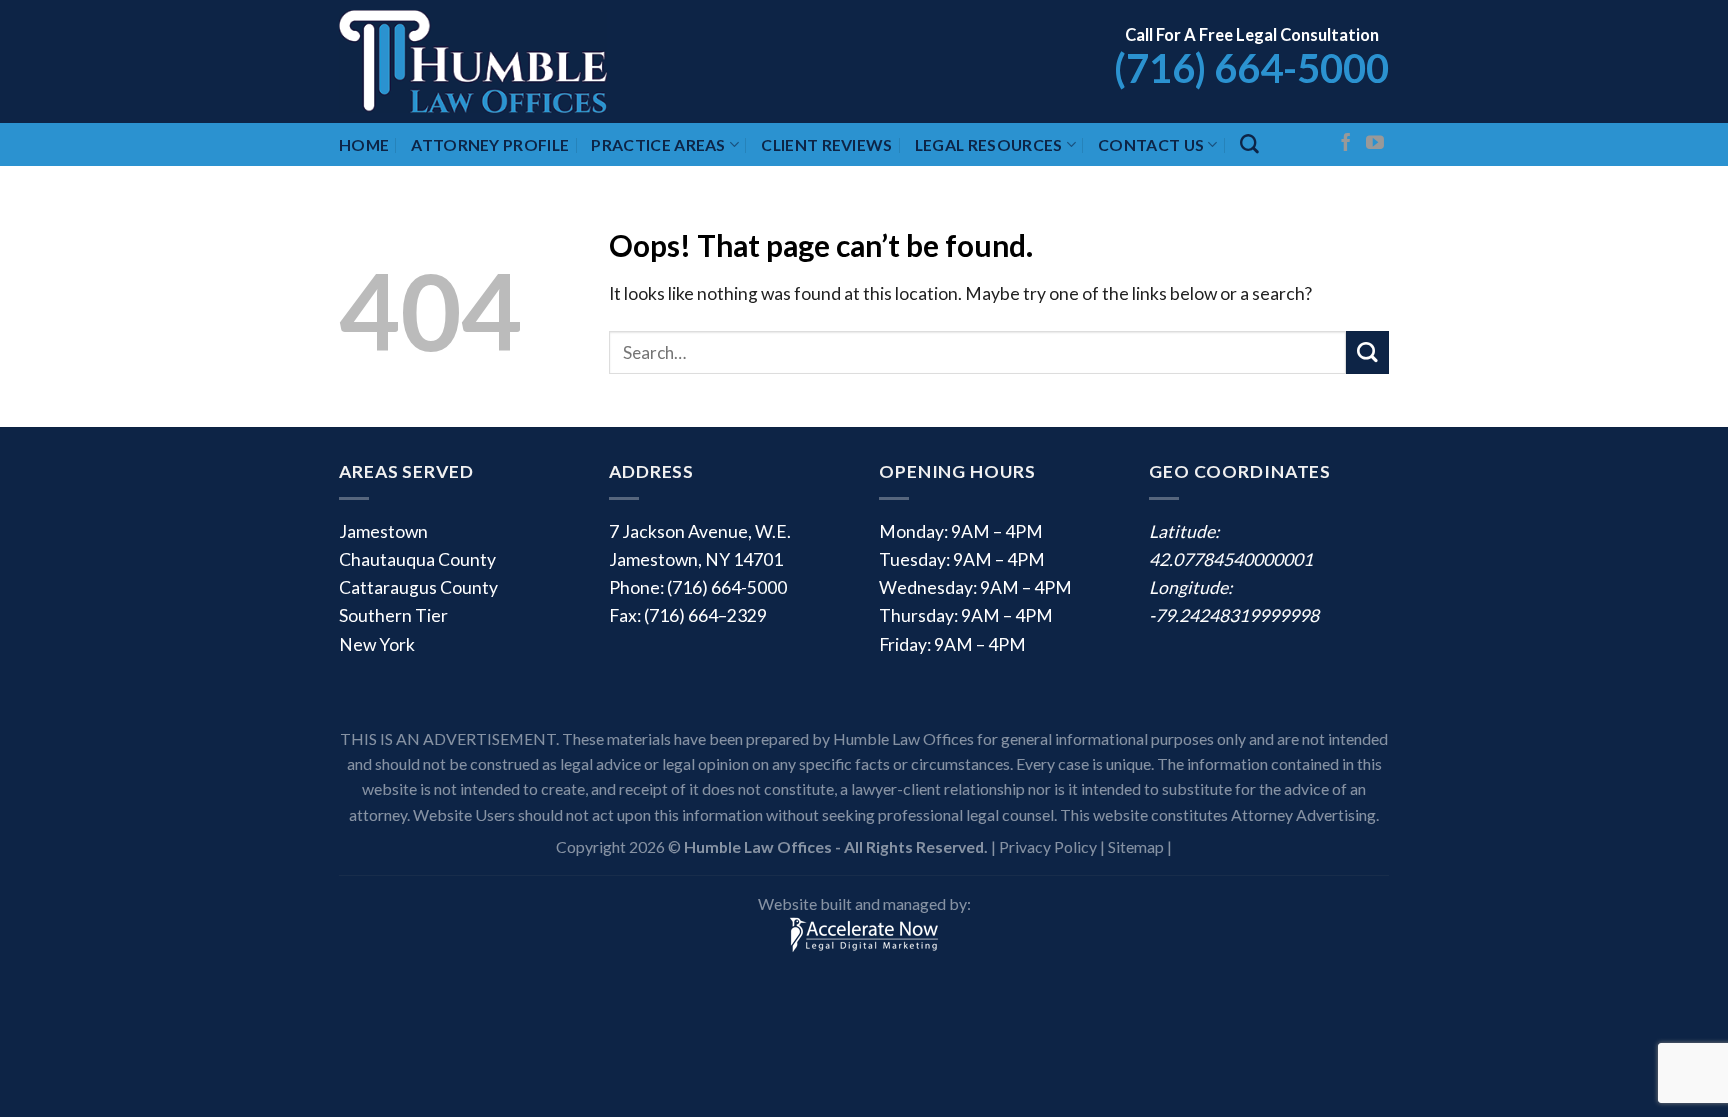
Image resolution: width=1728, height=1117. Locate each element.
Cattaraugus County (418, 587)
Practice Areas (658, 144)
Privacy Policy (1048, 846)
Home (364, 144)
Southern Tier (393, 615)
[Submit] (1367, 352)
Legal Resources (989, 144)
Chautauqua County (417, 559)
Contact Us (1151, 144)
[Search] (1249, 144)
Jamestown (383, 531)
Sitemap (1136, 846)
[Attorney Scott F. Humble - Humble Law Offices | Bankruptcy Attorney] (499, 61)
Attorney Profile (490, 144)
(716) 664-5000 (1251, 68)
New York (377, 644)
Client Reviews (826, 144)
